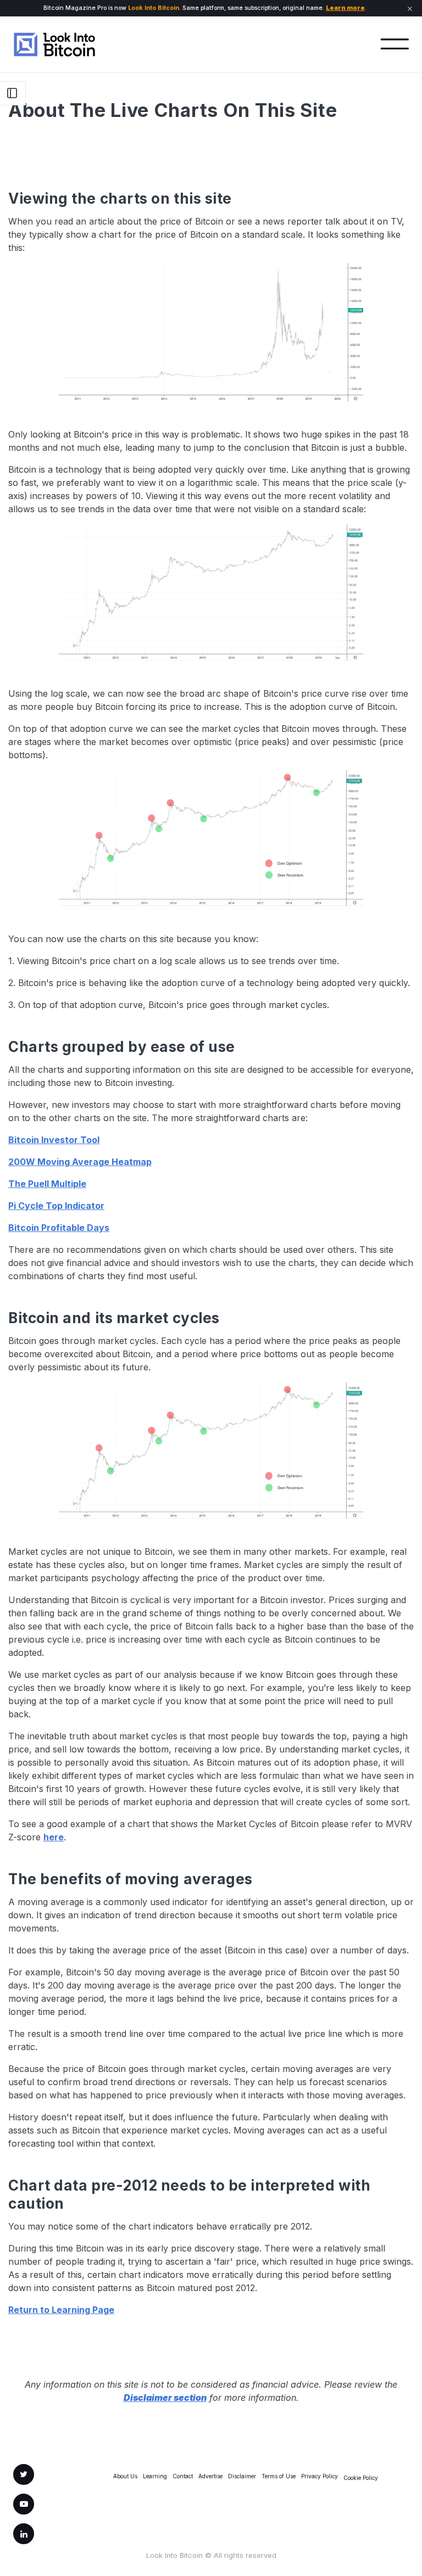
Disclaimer (242, 2476)
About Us (125, 2476)
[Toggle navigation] (395, 44)
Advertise (210, 2476)
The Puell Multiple (47, 1184)
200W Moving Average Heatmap (80, 1162)
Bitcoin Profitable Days (59, 1228)
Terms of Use (279, 2476)
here (54, 1837)
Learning (155, 2476)
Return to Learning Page (61, 2310)
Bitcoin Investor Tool (54, 1140)
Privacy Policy (320, 2476)
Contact (183, 2476)
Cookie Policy (361, 2478)
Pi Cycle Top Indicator (56, 1206)
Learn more (345, 8)
